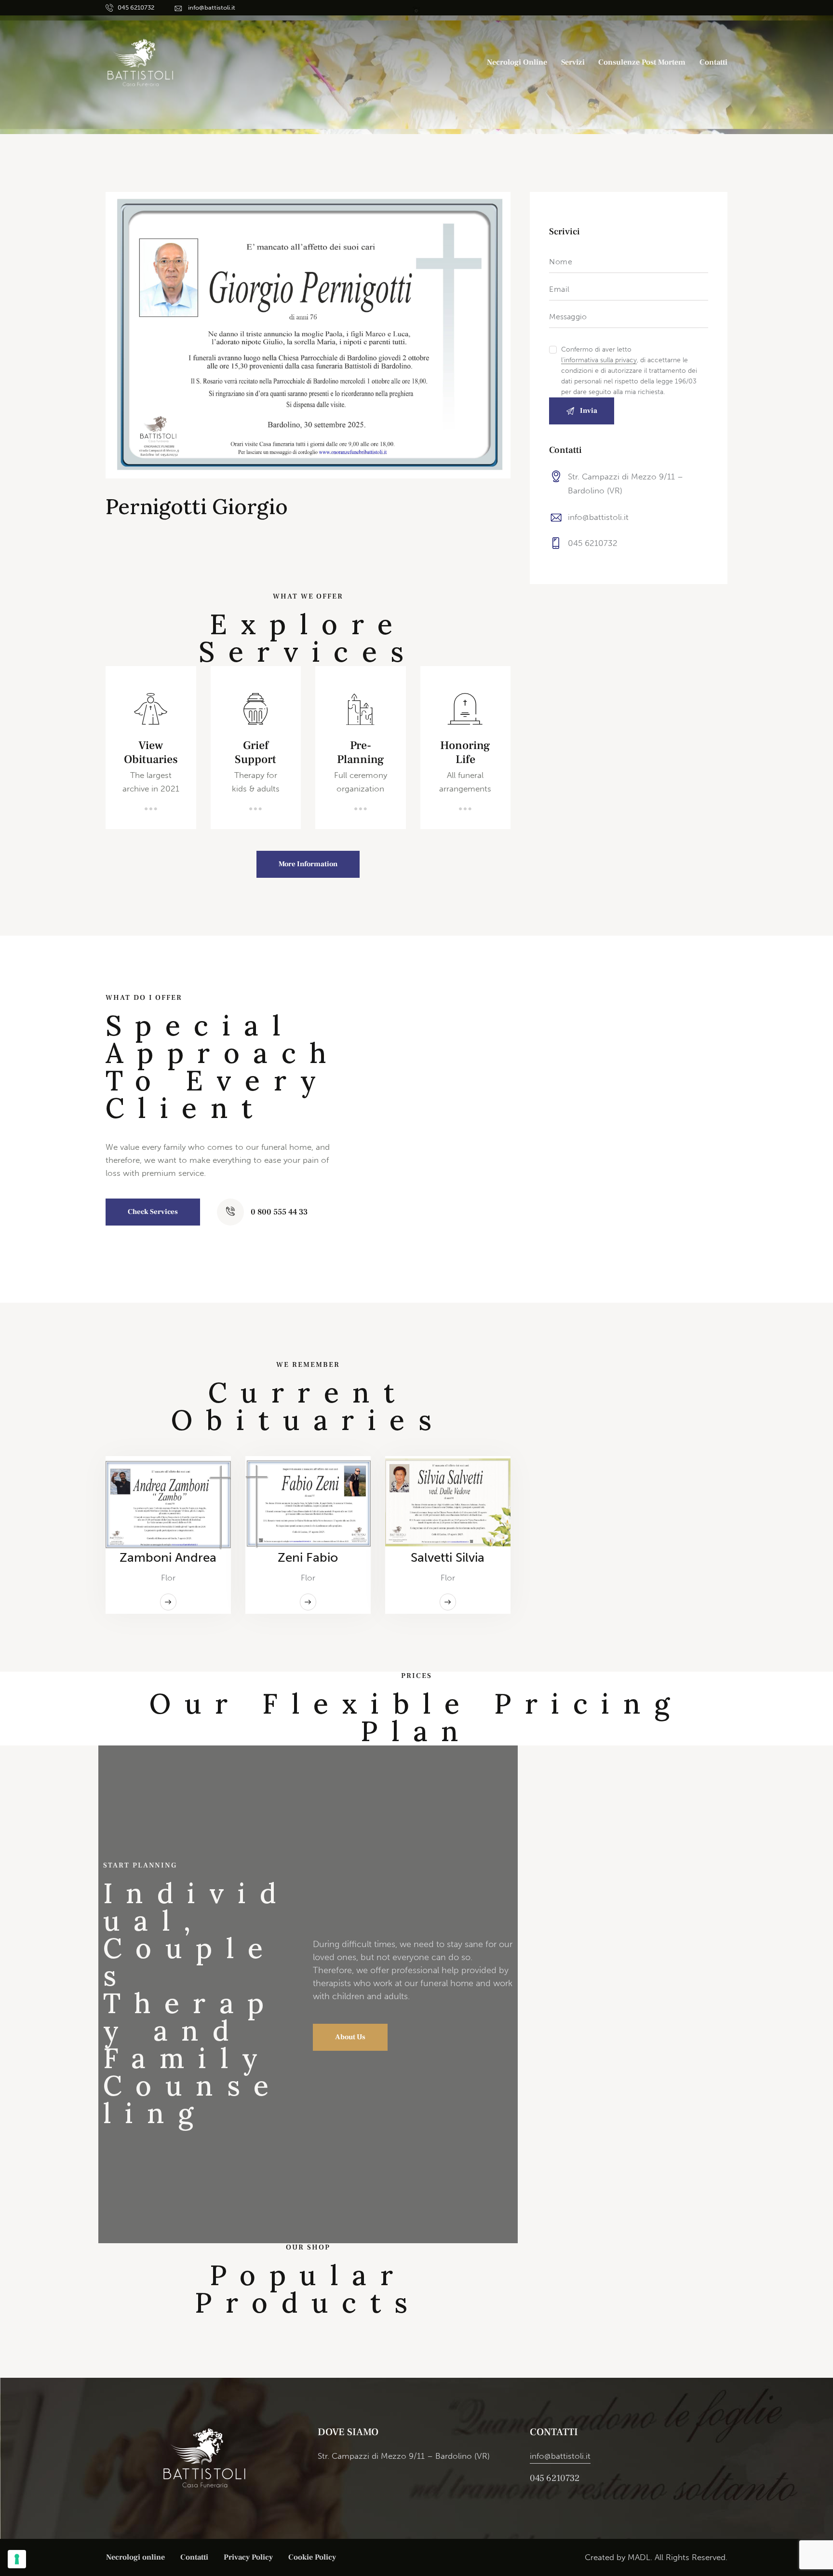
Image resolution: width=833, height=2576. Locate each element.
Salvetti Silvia (448, 1557)
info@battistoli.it (598, 517)
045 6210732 (593, 543)
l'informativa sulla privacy (599, 361)
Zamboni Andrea (168, 1557)
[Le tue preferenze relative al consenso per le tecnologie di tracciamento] (17, 2559)
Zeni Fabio (308, 1557)
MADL (639, 2557)
